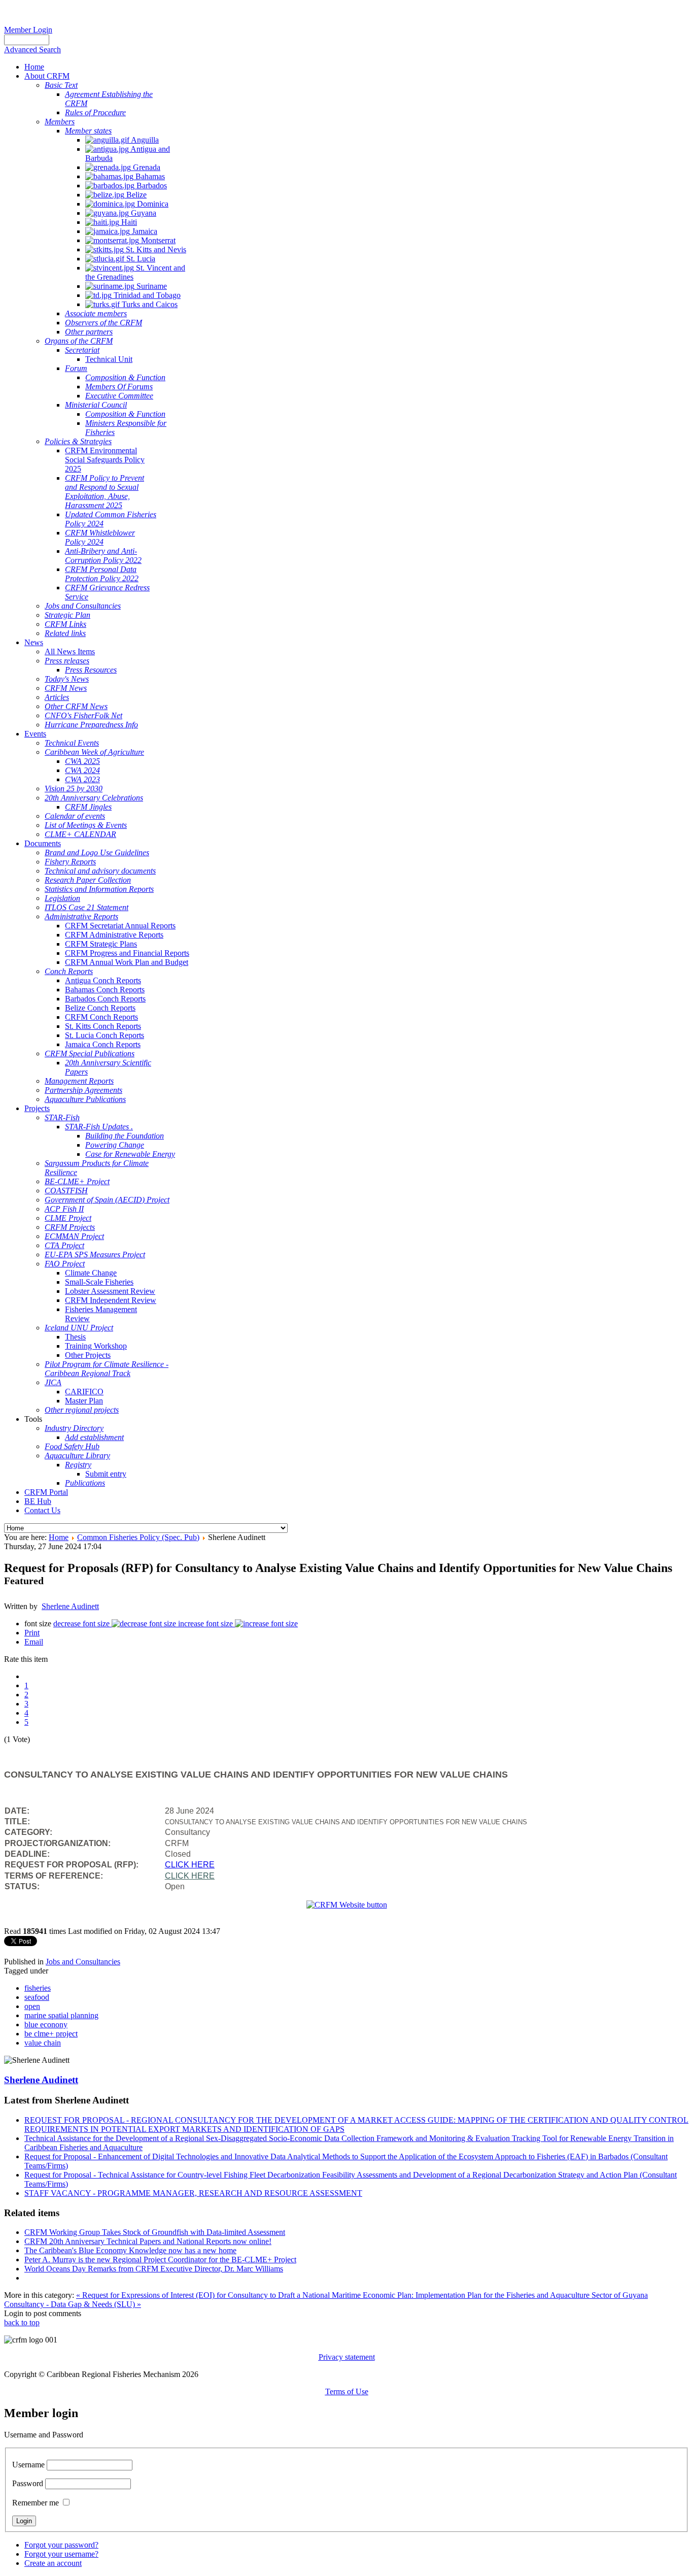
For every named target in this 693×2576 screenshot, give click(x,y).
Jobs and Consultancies (83, 1962)
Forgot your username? (61, 2554)
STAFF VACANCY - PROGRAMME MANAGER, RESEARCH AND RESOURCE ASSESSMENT (193, 2193)
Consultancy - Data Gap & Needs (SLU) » (73, 2304)
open (32, 2006)
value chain (43, 2043)
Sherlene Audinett (70, 1606)
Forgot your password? (61, 2545)
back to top (22, 2322)
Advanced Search (32, 49)
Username (28, 2465)
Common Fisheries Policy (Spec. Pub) (138, 1537)
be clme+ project (51, 2034)
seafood (37, 1997)
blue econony (46, 2025)
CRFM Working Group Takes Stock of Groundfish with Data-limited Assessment (155, 2232)
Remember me (36, 2503)
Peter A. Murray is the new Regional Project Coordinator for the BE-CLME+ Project (160, 2260)
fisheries (38, 1988)
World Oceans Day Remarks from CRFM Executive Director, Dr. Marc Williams (154, 2269)
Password (28, 2483)
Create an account (53, 2563)
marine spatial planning (61, 2015)
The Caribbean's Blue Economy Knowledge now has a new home (130, 2250)
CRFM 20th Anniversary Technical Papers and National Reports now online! (148, 2241)
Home (59, 1537)
